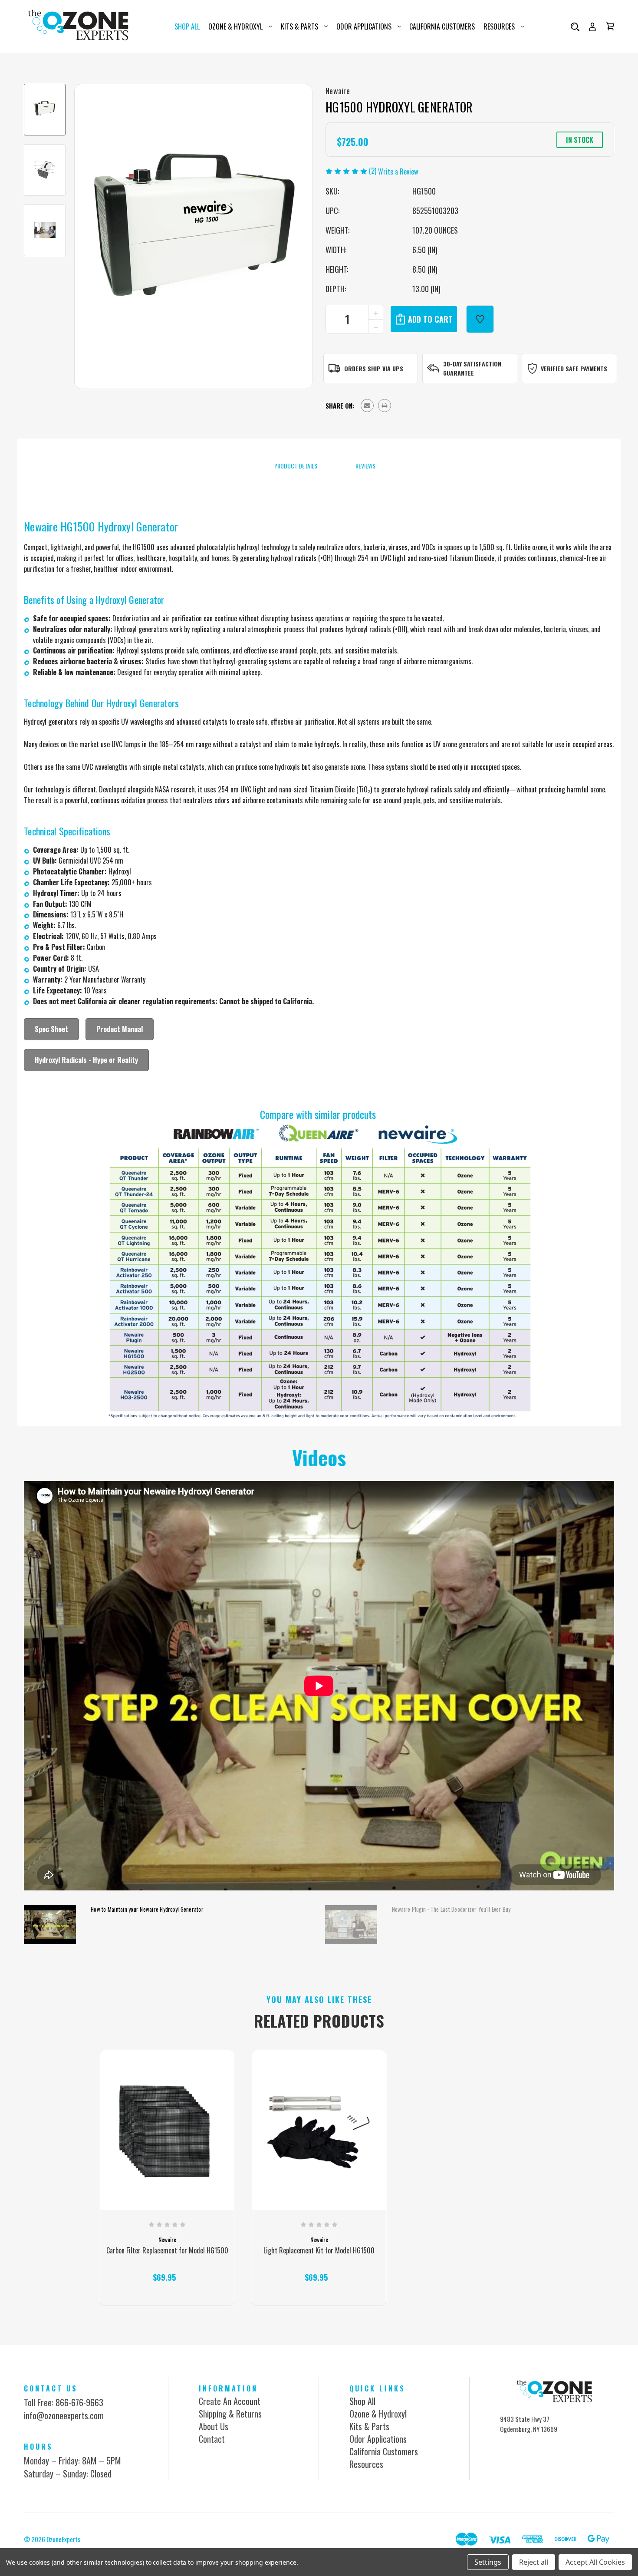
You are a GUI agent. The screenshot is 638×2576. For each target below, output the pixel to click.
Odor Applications (364, 26)
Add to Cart (164, 2290)
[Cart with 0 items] (610, 26)
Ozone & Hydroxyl (235, 26)
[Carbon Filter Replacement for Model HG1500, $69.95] (167, 2134)
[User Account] (592, 26)
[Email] (367, 406)
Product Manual (120, 1029)
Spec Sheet (51, 1029)
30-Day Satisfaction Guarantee (472, 368)
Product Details (295, 466)
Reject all (534, 2562)
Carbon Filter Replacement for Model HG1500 (167, 2251)
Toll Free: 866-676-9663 (64, 2402)
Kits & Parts (299, 26)
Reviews (365, 466)
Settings (488, 2562)
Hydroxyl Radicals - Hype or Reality (86, 1060)
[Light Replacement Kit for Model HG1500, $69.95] (319, 2134)
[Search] (575, 26)
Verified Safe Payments (574, 368)
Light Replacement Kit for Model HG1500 (319, 2251)
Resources (499, 26)
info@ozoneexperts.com (64, 2415)
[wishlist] (480, 319)
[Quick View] (167, 2172)
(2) (373, 171)
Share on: (340, 406)
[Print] (385, 406)
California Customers (442, 26)
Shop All (187, 26)
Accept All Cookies (595, 2562)
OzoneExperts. (64, 2539)
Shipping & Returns (230, 2414)
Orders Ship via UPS (374, 368)
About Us (214, 2426)
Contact (212, 2439)
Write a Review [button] (398, 172)
